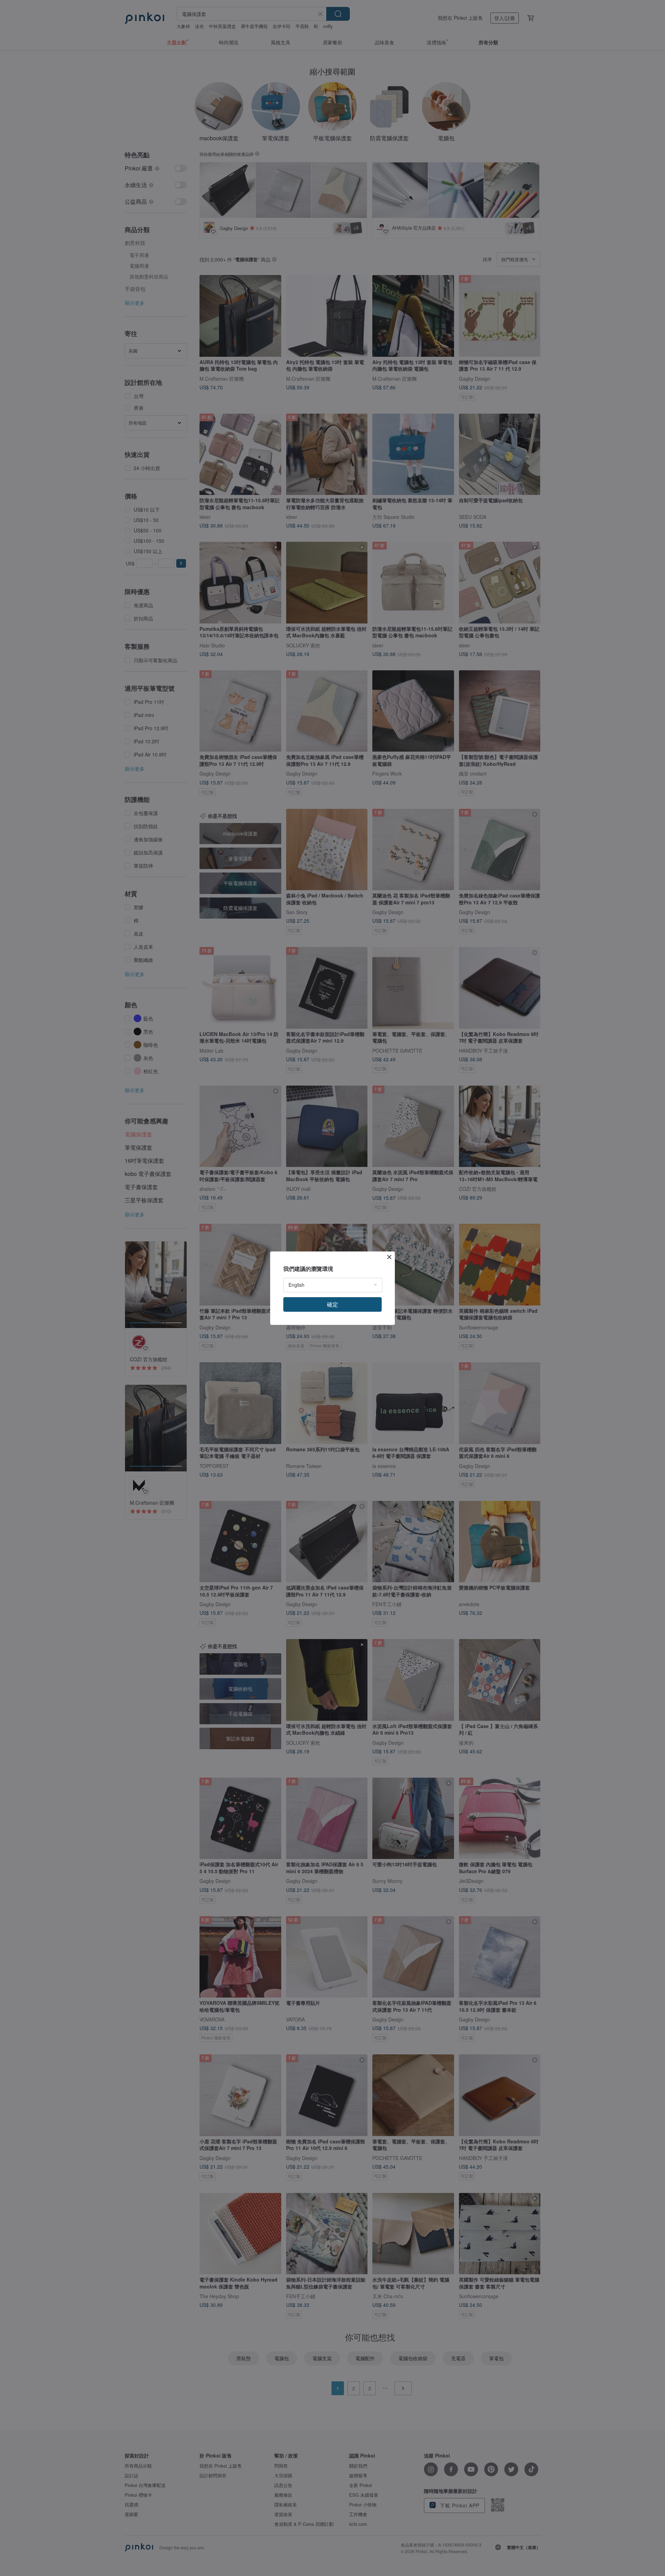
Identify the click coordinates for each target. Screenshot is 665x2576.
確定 (332, 1304)
